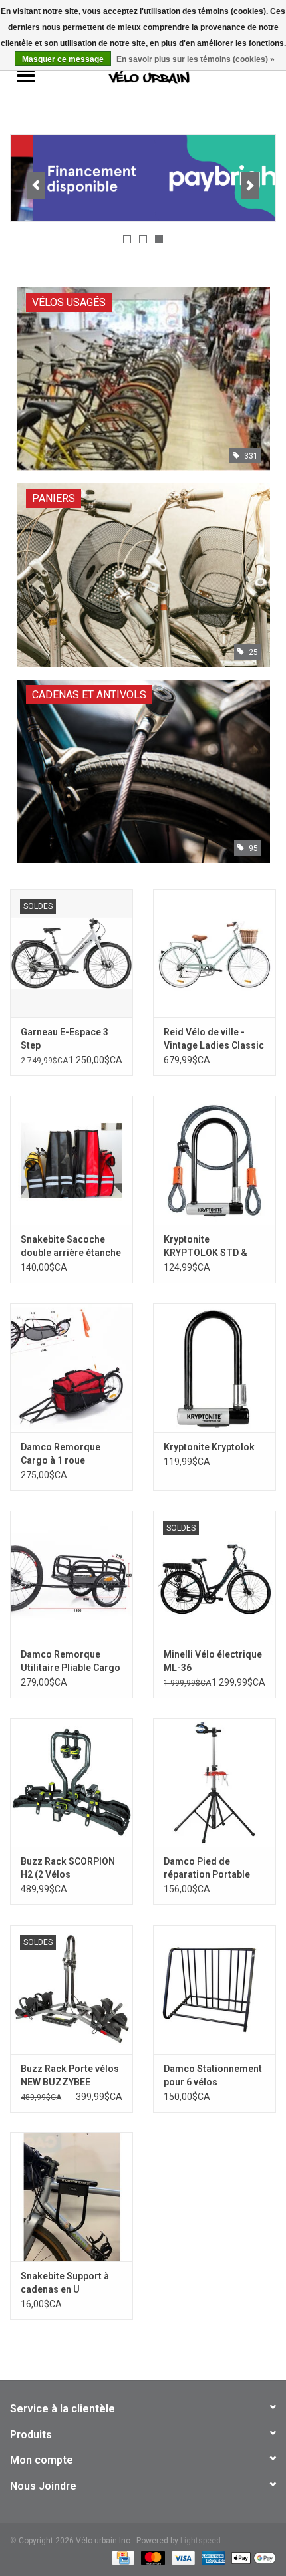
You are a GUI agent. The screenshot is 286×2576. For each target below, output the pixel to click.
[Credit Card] (122, 2557)
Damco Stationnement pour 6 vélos (213, 2075)
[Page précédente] (36, 186)
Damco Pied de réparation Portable (207, 1868)
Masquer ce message (63, 59)
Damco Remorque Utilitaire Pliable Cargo (71, 1661)
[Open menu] (26, 75)
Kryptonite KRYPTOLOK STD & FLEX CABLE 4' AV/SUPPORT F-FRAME (214, 1247)
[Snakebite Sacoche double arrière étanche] (71, 1160)
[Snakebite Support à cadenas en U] (71, 2197)
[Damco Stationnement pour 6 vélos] (214, 1990)
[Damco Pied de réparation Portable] (214, 1783)
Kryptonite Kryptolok (209, 1447)
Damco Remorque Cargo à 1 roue (61, 1454)
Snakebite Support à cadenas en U (65, 2283)
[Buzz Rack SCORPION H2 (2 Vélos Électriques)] (71, 1783)
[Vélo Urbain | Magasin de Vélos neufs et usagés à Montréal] (169, 77)
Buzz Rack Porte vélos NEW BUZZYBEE (70, 2075)
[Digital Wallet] (251, 2557)
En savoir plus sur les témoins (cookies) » (196, 59)
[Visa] (182, 2557)
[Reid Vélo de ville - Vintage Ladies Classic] (214, 954)
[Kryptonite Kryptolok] (214, 1368)
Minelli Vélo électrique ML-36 (213, 1661)
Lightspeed (201, 2541)
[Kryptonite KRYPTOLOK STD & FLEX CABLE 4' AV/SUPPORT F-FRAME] (214, 1160)
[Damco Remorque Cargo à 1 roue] (71, 1368)
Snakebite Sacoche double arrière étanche (71, 1246)
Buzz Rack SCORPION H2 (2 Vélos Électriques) (68, 1868)
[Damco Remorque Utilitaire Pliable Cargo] (71, 1575)
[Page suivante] (250, 186)
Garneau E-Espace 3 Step (65, 1039)
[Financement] (143, 178)
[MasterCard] (151, 2557)
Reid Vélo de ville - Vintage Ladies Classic (214, 1039)
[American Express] (212, 2557)
